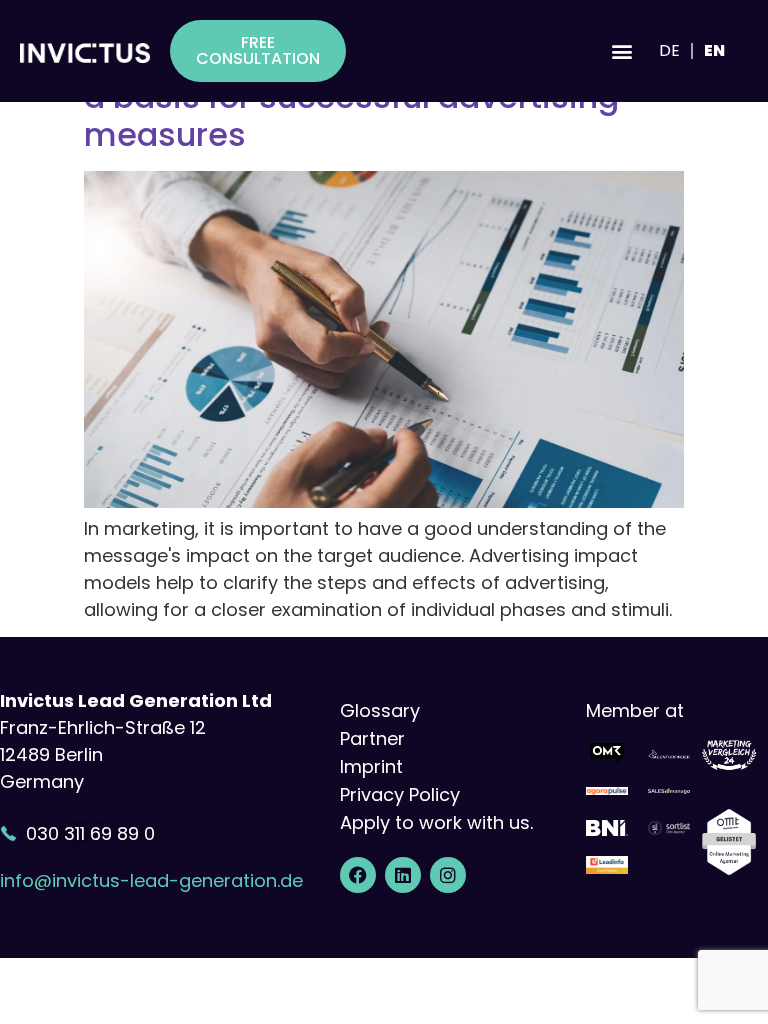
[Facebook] (358, 875)
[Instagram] (448, 875)
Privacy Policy (400, 794)
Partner (372, 738)
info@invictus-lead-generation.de (151, 880)
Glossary (380, 710)
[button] (621, 51)
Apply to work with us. (436, 822)
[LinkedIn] (403, 875)
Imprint (371, 766)
